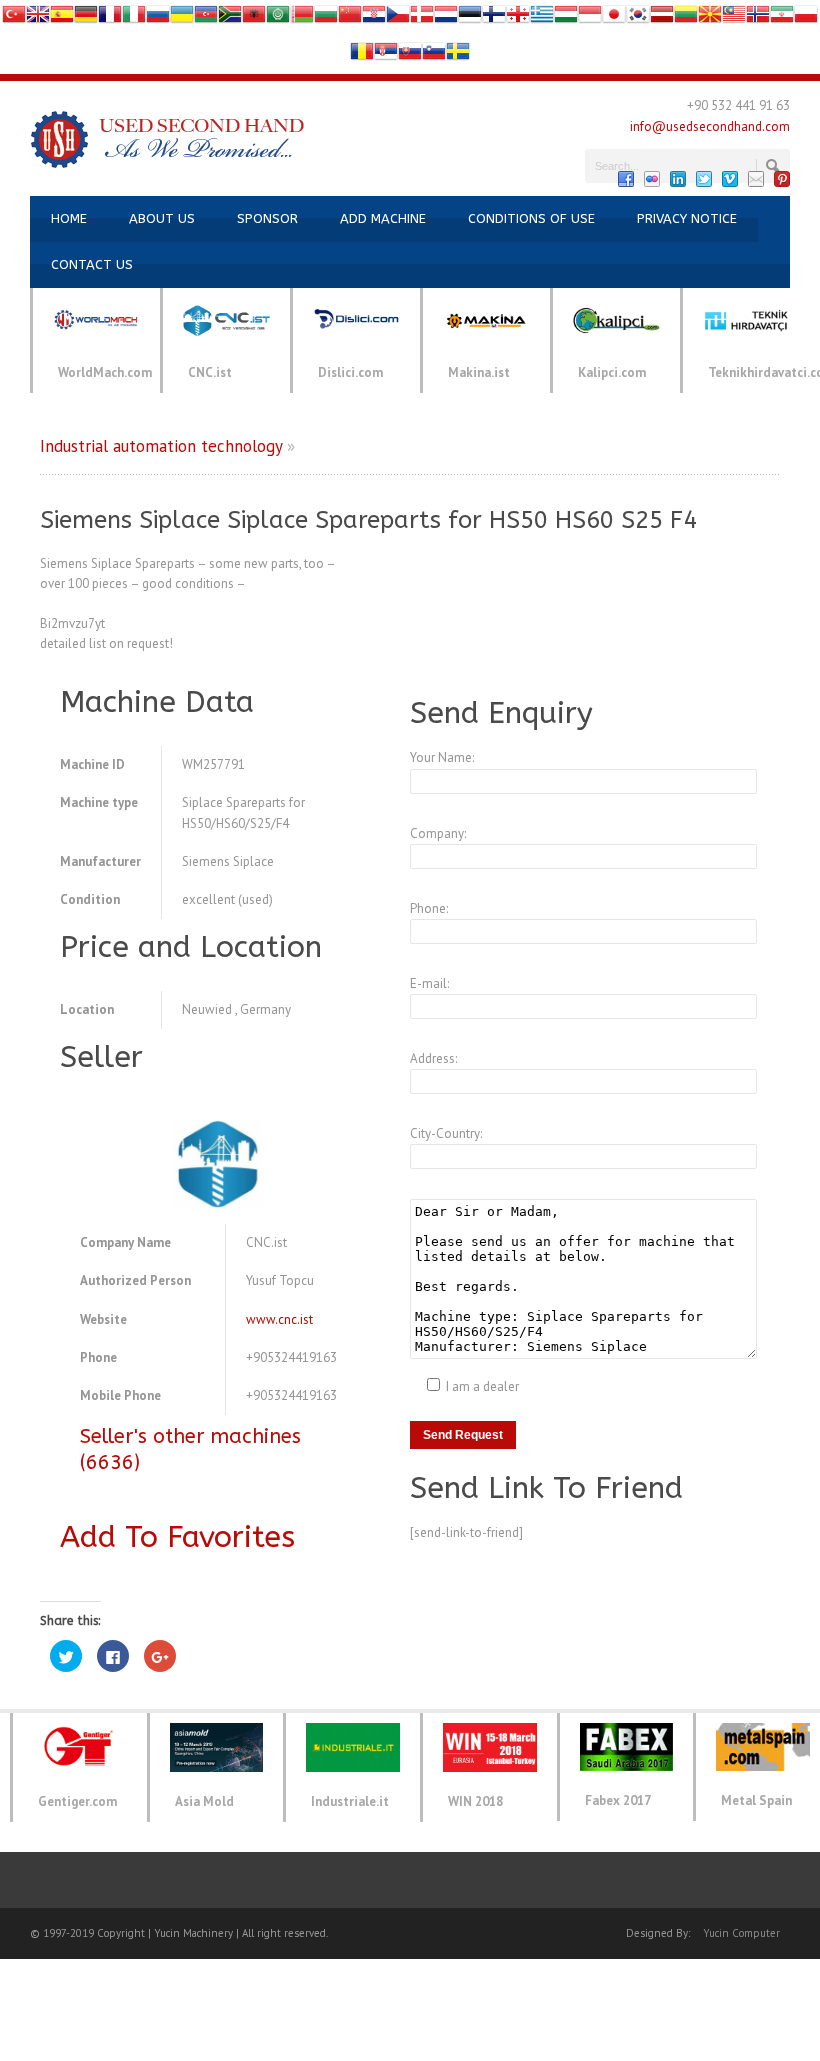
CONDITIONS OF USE (531, 218)
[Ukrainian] (182, 18)
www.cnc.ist (279, 1319)
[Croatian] (374, 18)
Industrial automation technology (161, 446)
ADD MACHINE (383, 218)
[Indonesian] (590, 18)
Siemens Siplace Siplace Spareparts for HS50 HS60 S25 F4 (368, 520)
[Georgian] (518, 18)
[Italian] (134, 18)
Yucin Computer (741, 1933)
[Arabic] (278, 18)
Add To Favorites (177, 1537)
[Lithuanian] (686, 18)
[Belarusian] (302, 18)
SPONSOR (267, 218)
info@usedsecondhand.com (710, 126)
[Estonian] (470, 18)
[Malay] (734, 18)
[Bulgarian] (326, 18)
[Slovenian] (434, 55)
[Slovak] (410, 55)
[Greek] (542, 18)
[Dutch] (446, 18)
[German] (86, 18)
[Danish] (422, 18)
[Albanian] (254, 18)
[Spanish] (62, 18)
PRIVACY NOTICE (687, 218)
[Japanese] (614, 18)
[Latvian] (662, 18)
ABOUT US (162, 218)
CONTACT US (92, 264)
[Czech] (398, 18)
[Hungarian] (566, 18)
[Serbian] (386, 55)
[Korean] (638, 18)
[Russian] (158, 18)
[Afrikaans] (230, 18)
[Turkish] (14, 18)
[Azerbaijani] (206, 18)
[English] (38, 18)
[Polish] (806, 18)
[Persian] (782, 18)
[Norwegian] (758, 18)
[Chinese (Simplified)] (350, 18)
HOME (69, 218)
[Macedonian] (710, 18)
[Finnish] (494, 18)
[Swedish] (458, 55)
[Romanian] (362, 55)
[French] (110, 18)
